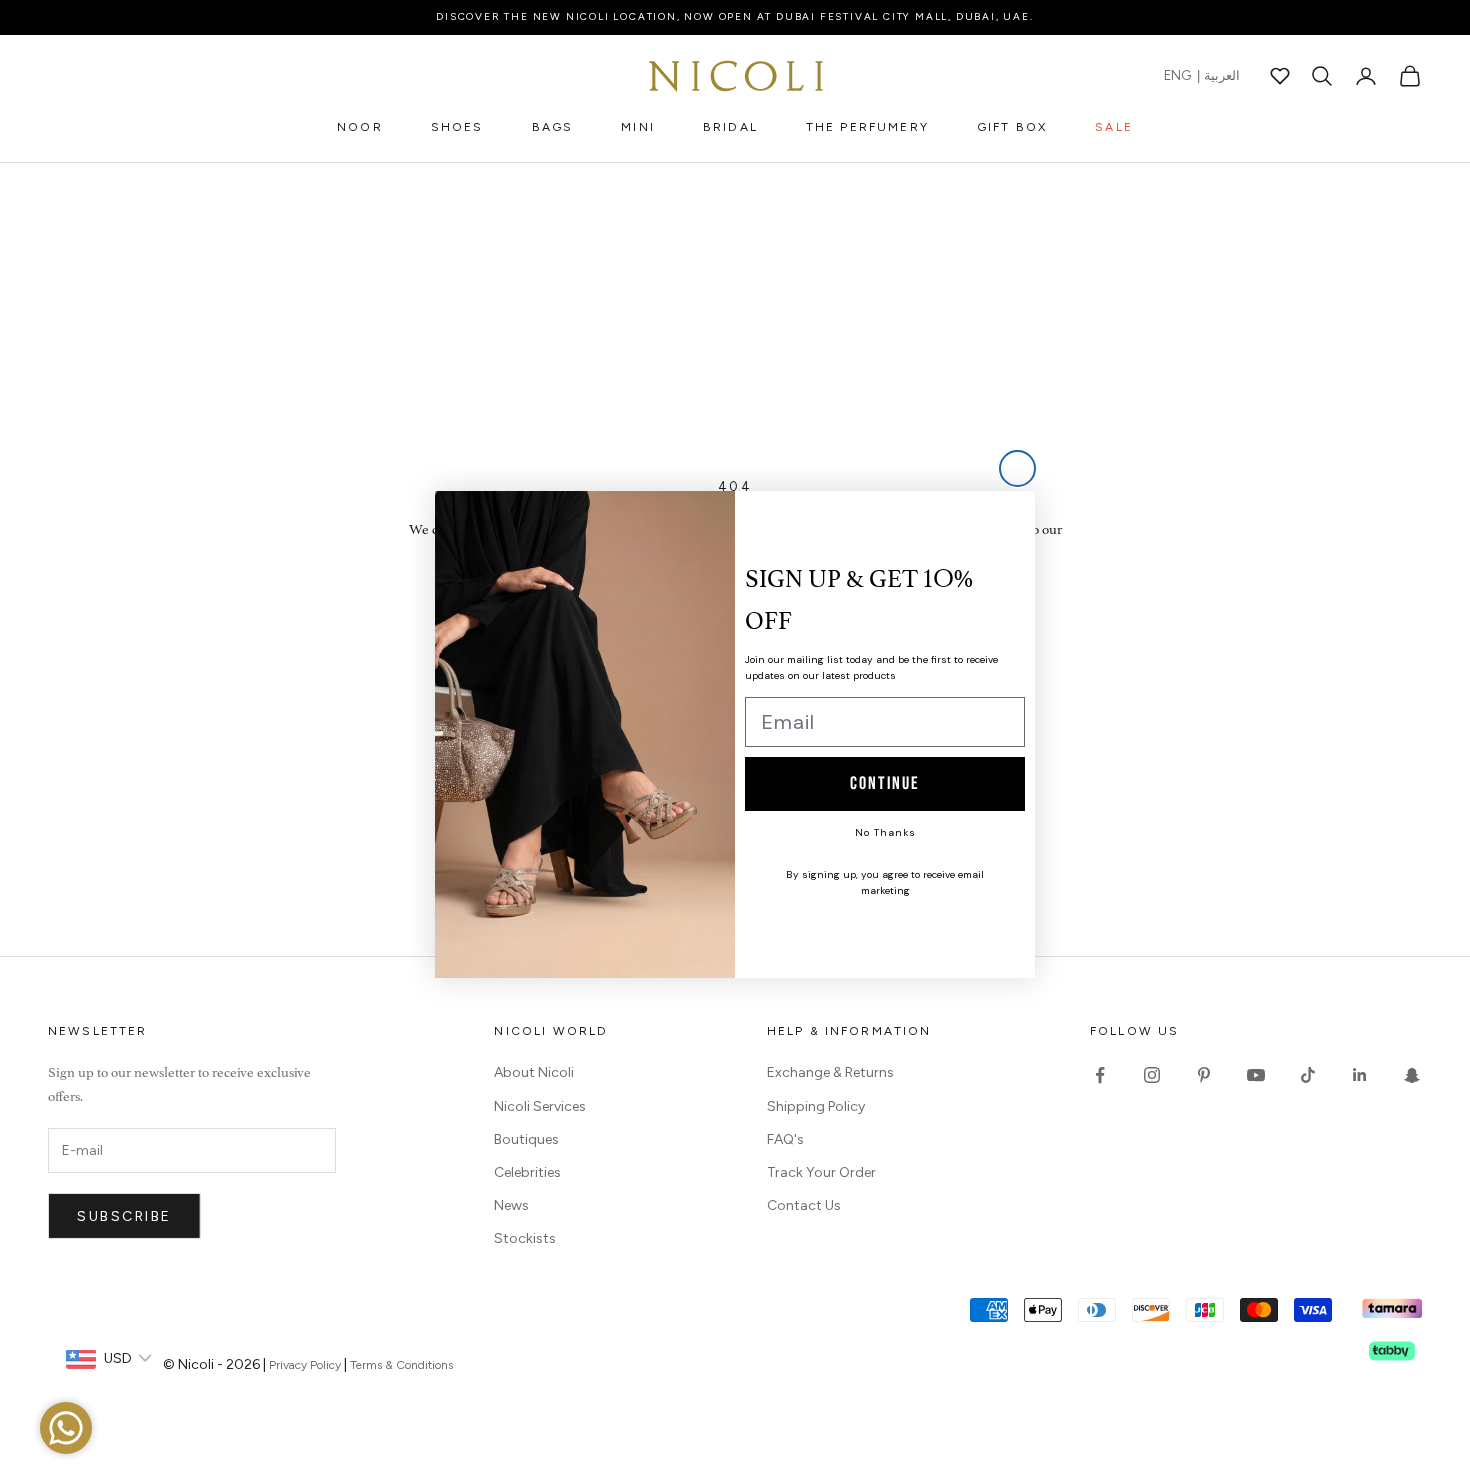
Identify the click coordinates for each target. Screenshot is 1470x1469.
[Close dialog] (1017, 468)
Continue (885, 783)
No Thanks (885, 832)
